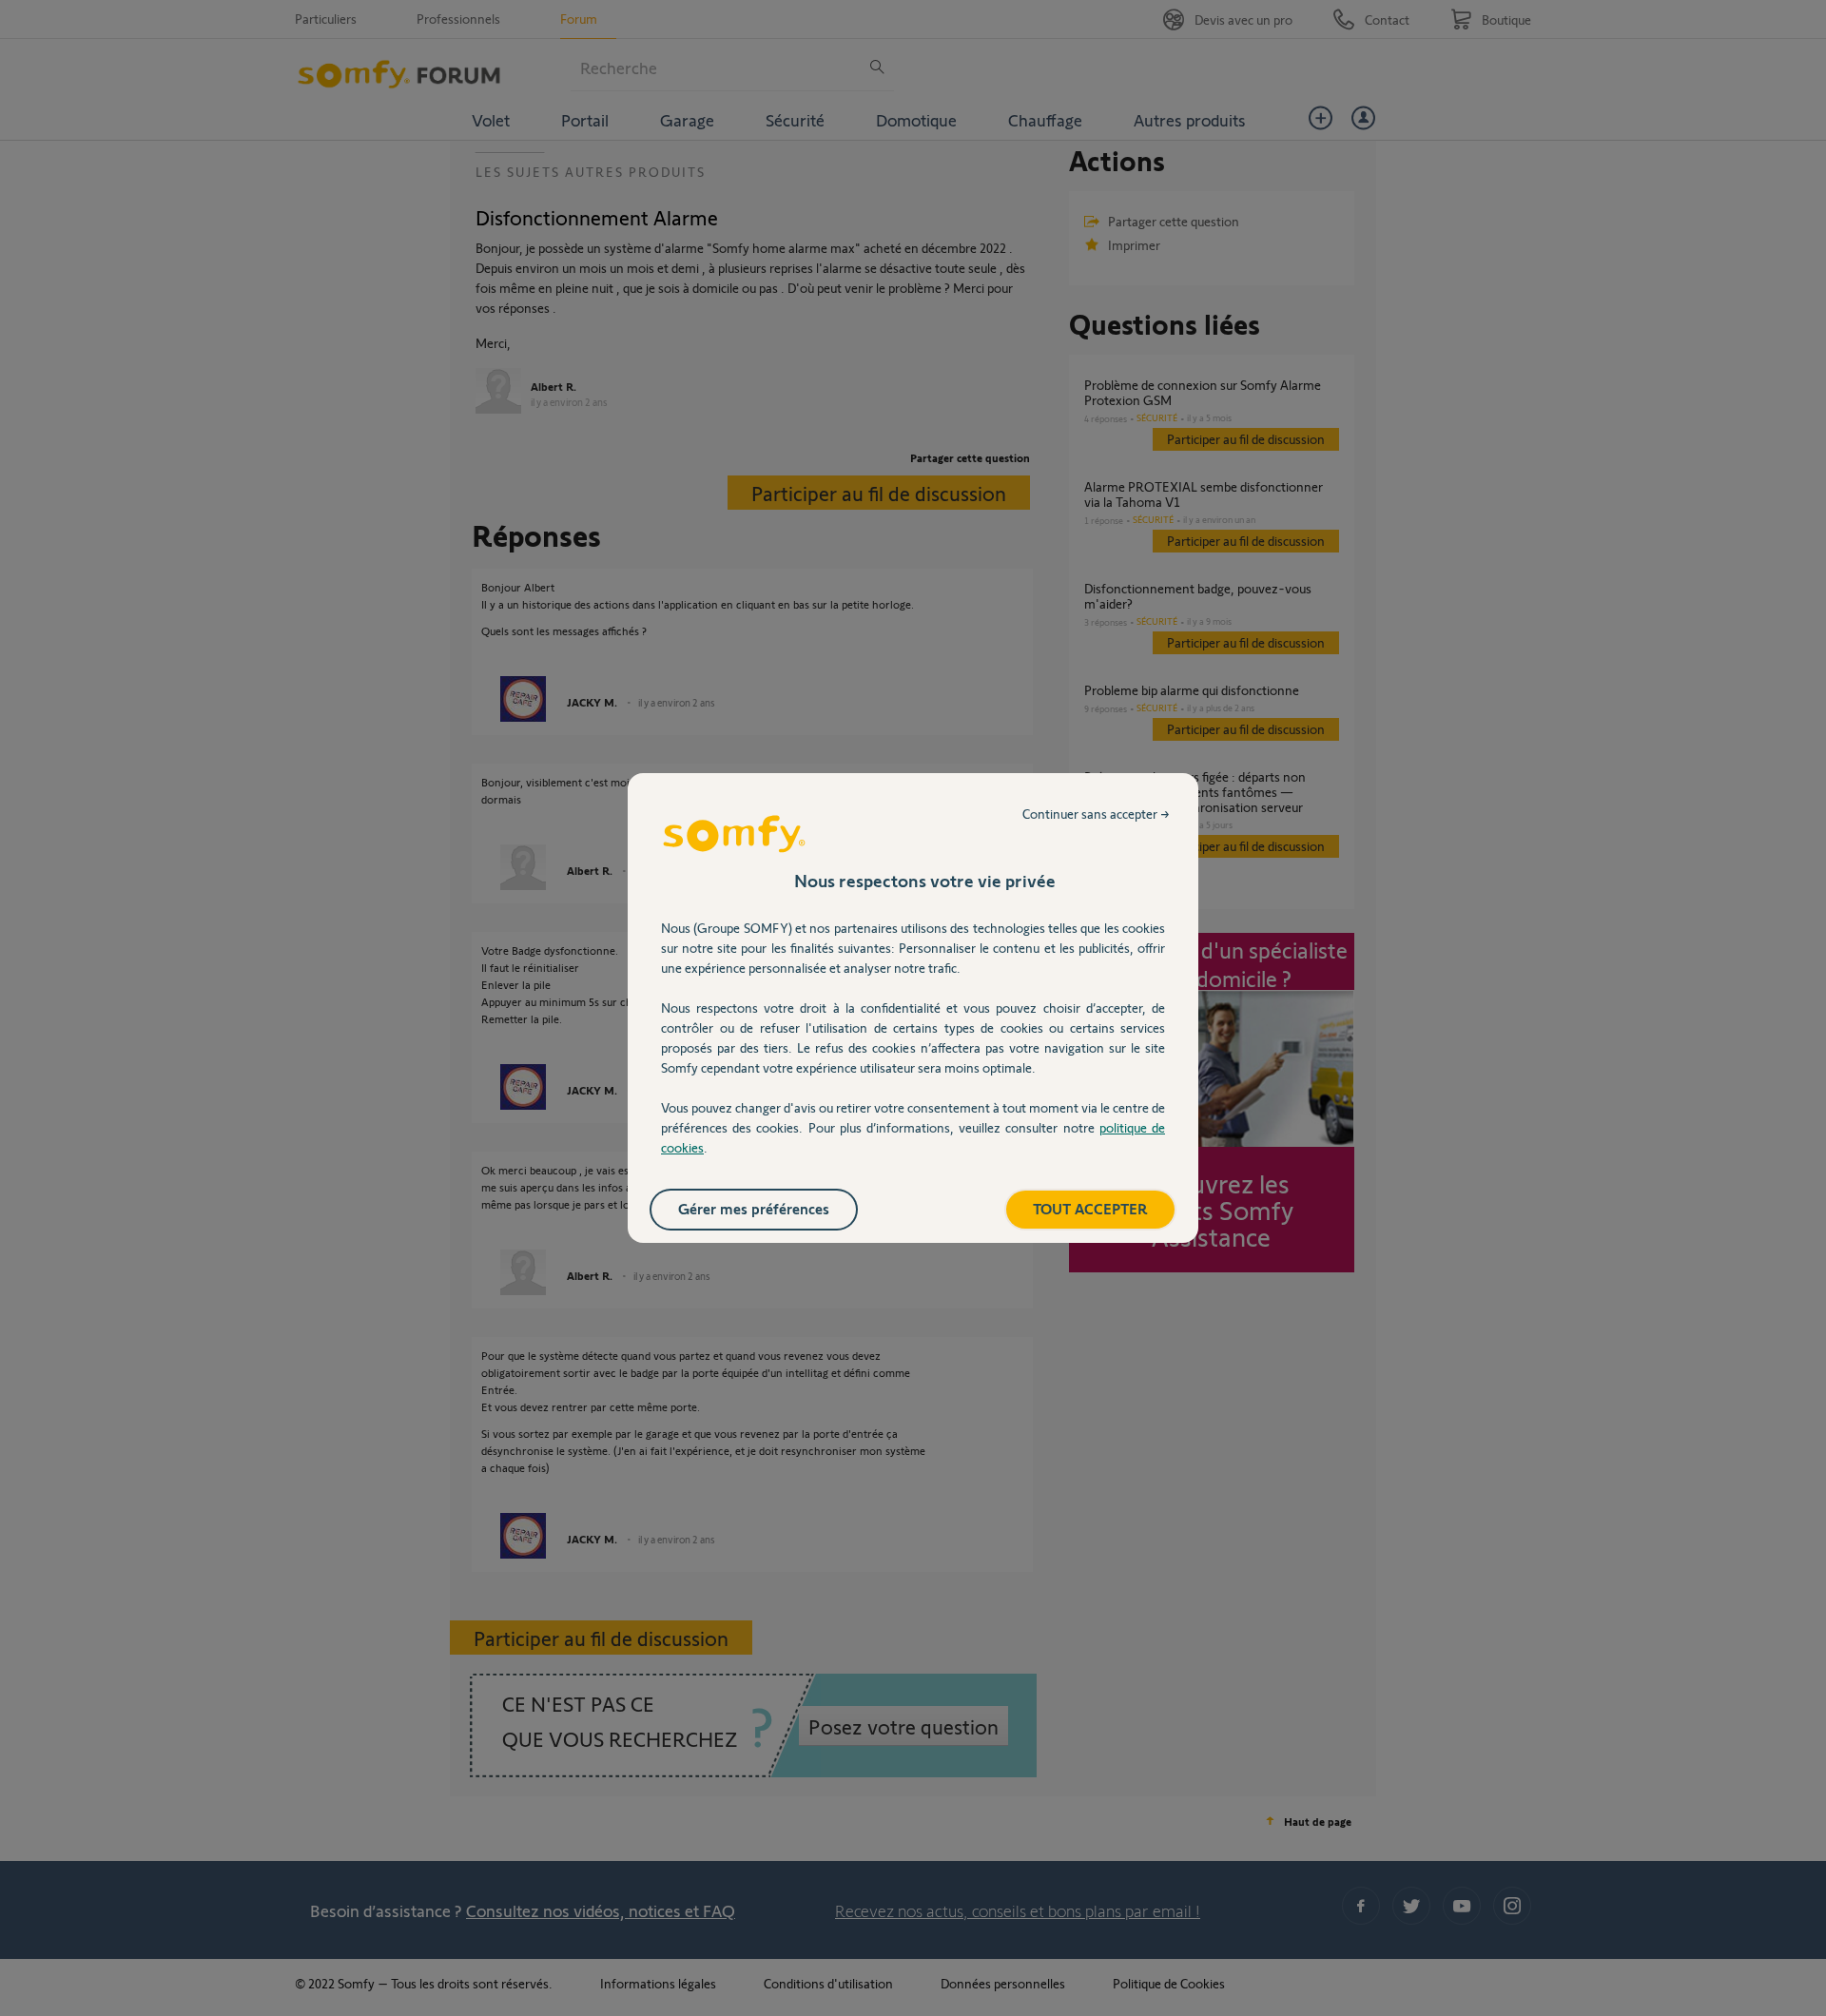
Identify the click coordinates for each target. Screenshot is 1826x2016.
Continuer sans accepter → (1096, 814)
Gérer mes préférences (754, 1208)
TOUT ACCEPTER (1090, 1208)
